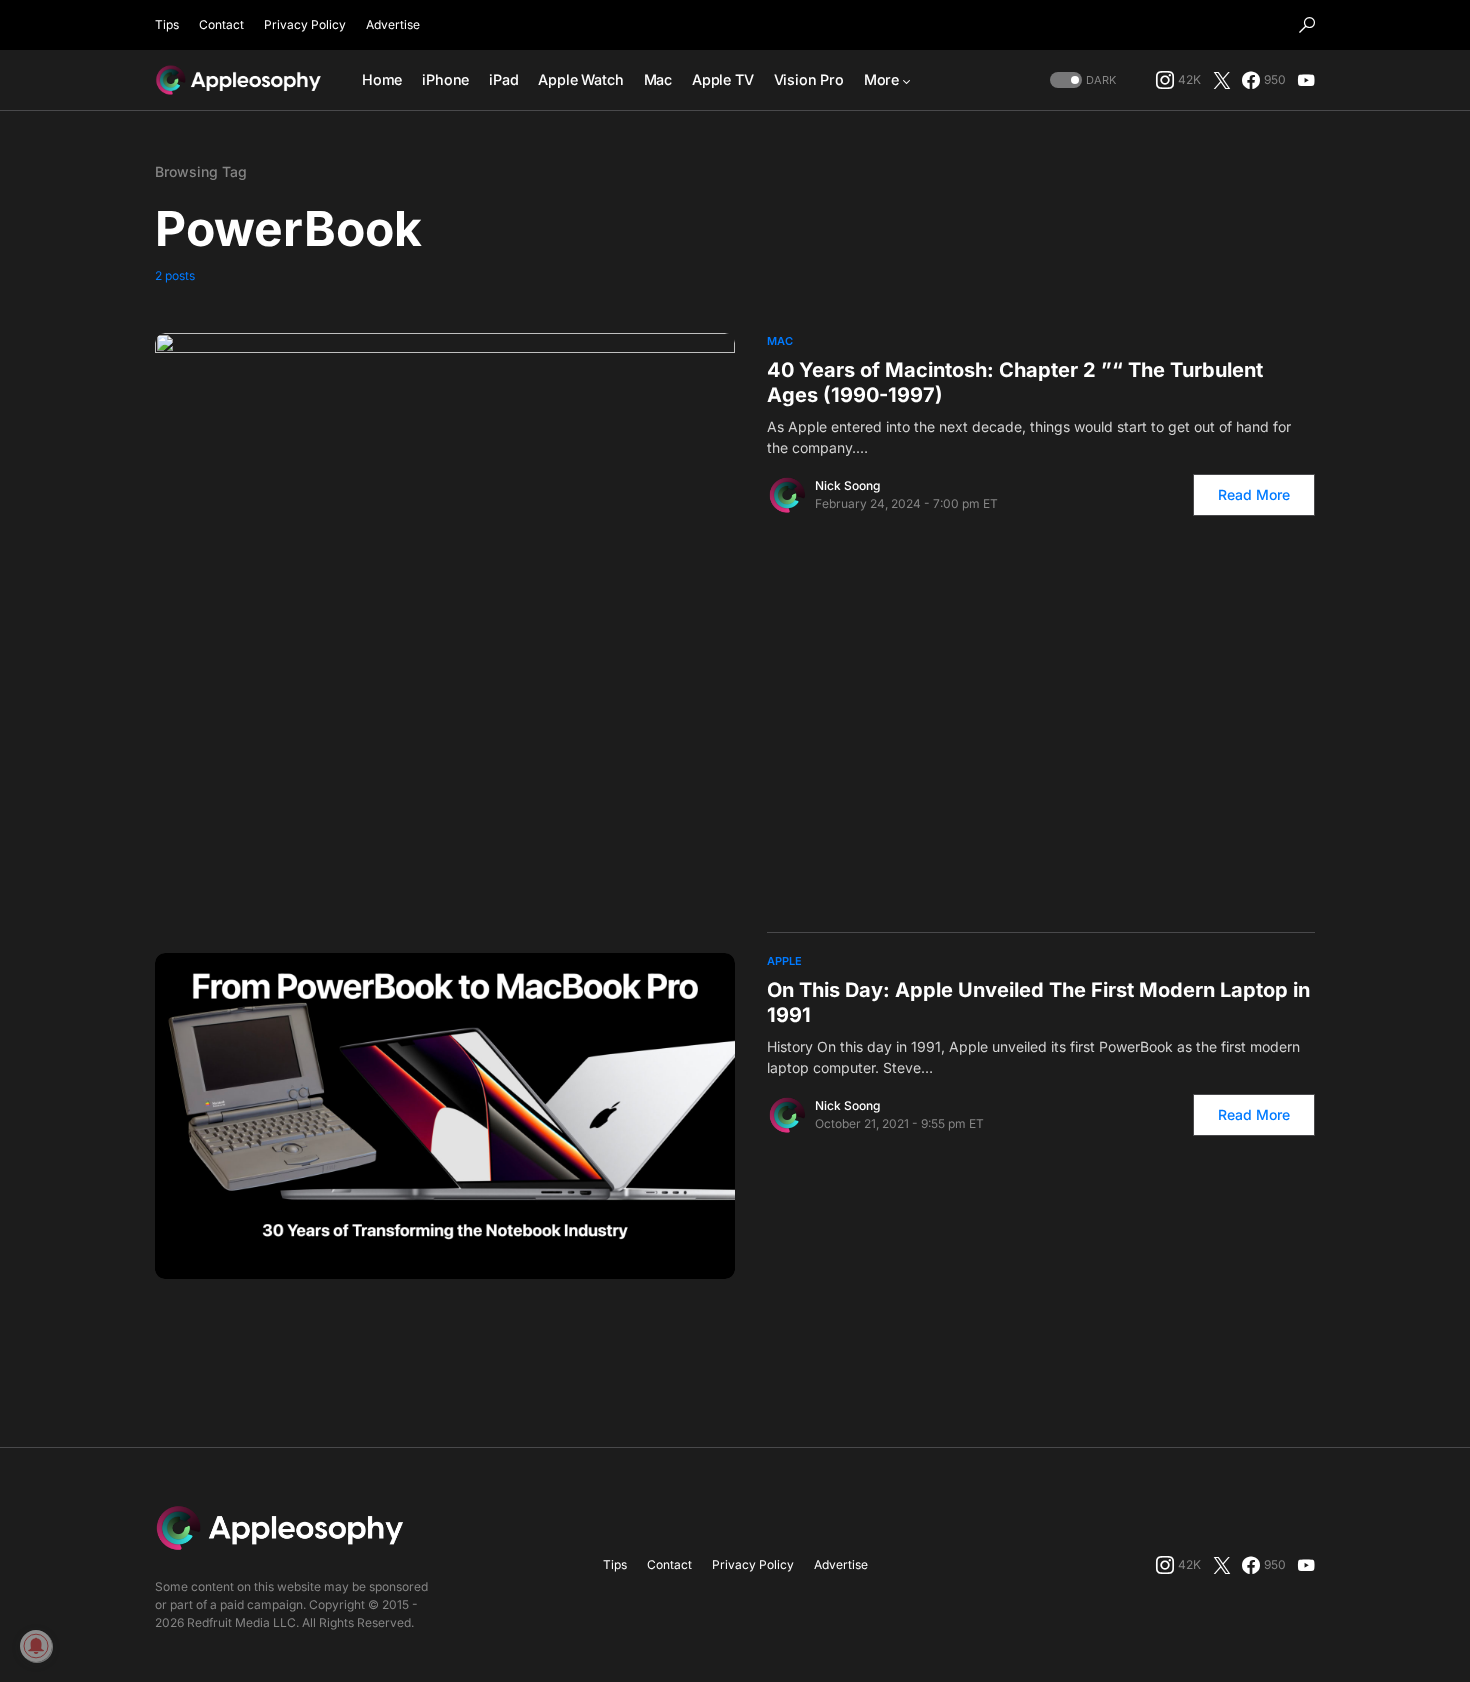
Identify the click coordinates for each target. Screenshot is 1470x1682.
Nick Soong (847, 485)
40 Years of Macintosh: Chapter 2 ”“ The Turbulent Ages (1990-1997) (1015, 382)
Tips (167, 24)
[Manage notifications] (36, 1646)
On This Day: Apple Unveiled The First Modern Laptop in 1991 (1038, 1002)
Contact (221, 24)
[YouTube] (1306, 80)
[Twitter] (1222, 80)
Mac (780, 341)
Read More (1254, 494)
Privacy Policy (305, 24)
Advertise (393, 24)
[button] (1307, 25)
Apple (784, 961)
